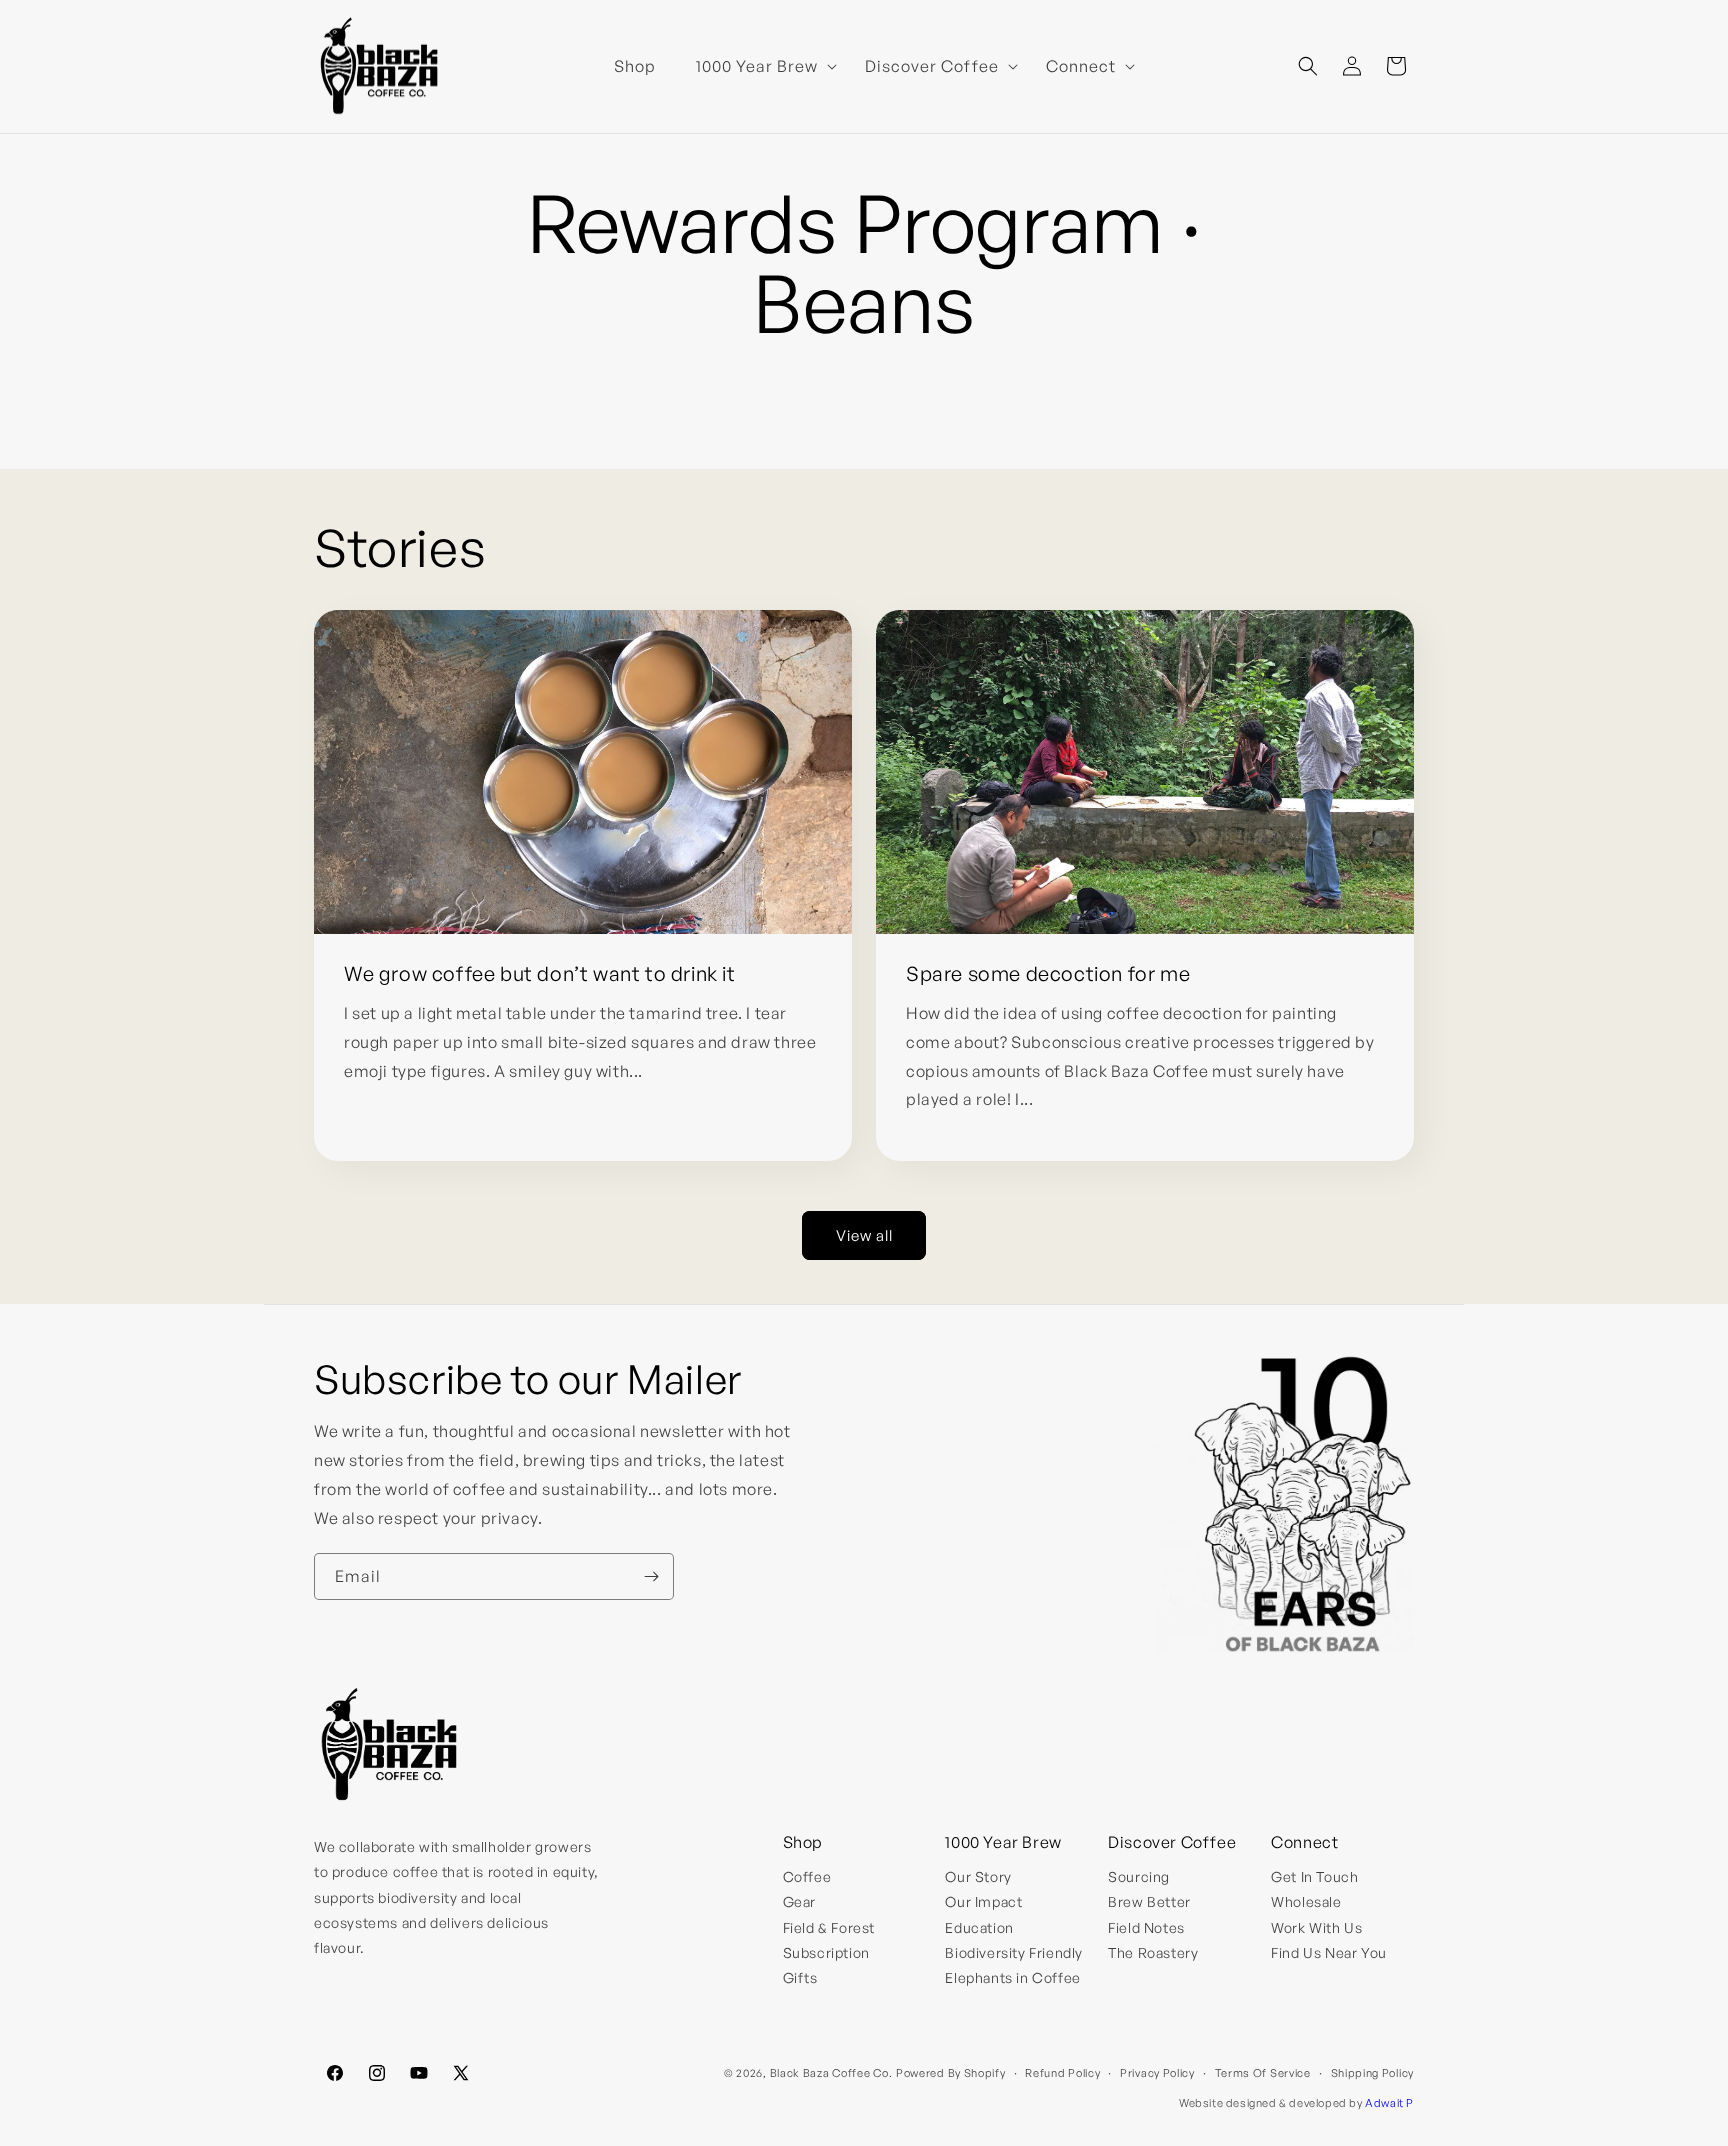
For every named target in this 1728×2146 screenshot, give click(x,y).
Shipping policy (1373, 2073)
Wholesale (1306, 1901)
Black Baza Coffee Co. (831, 2073)
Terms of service (1263, 2073)
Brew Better (1149, 1901)
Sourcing (1139, 1876)
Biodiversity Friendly (1014, 1952)
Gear (799, 1901)
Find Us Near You (1329, 1952)
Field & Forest (829, 1927)
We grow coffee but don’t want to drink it (540, 973)
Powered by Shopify (951, 2073)
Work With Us (1316, 1927)
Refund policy (1062, 2073)
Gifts (800, 1977)
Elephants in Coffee (1012, 1977)
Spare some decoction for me (1048, 973)
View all (864, 1235)
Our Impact (983, 1901)
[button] (760, 66)
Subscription (826, 1952)
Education (979, 1927)
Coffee (807, 1876)
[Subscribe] (651, 1576)
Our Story (978, 1876)
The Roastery (1153, 1952)
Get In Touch (1314, 1876)
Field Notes (1146, 1927)
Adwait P (1389, 2103)
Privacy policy (1157, 2073)
